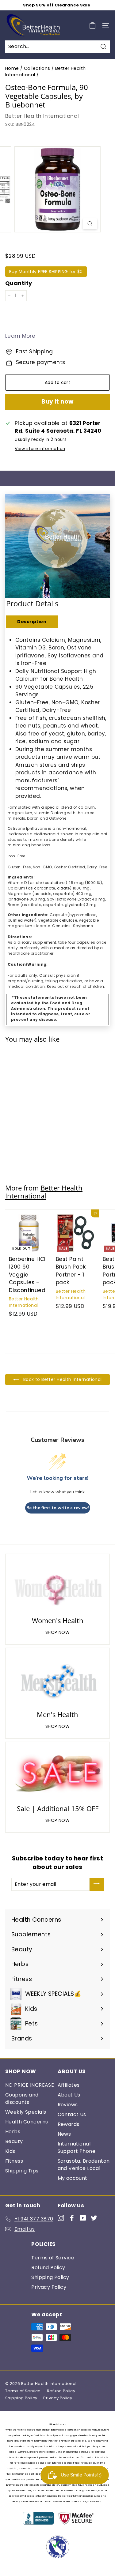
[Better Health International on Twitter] (94, 2218)
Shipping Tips (22, 2171)
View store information (40, 449)
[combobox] (57, 47)
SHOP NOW (57, 1632)
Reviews (68, 2105)
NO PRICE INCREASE (30, 2085)
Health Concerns (27, 2122)
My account (73, 2178)
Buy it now (57, 402)
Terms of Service (53, 2258)
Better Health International (42, 116)
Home (12, 68)
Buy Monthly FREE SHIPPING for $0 (46, 272)
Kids (10, 2151)
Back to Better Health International (62, 1379)
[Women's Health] (57, 1586)
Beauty (14, 2141)
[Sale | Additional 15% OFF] (57, 1774)
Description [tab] (32, 622)
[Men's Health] (57, 1680)
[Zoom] (90, 224)
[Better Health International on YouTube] (83, 2218)
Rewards (69, 2124)
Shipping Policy (50, 2277)
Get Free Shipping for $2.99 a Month (57, 6)
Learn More (20, 336)
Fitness (14, 2161)
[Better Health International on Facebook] (72, 2218)
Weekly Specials (26, 2112)
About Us (69, 2095)
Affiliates (69, 2085)
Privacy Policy (49, 2287)
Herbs (13, 2132)
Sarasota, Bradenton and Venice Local (84, 2165)
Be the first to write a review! (58, 1508)
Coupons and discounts (22, 2098)
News (64, 2134)
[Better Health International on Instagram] (61, 2218)
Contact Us (72, 2114)
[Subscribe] (97, 1884)
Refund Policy (48, 2268)
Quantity (19, 283)
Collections (37, 68)
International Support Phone (77, 2147)
